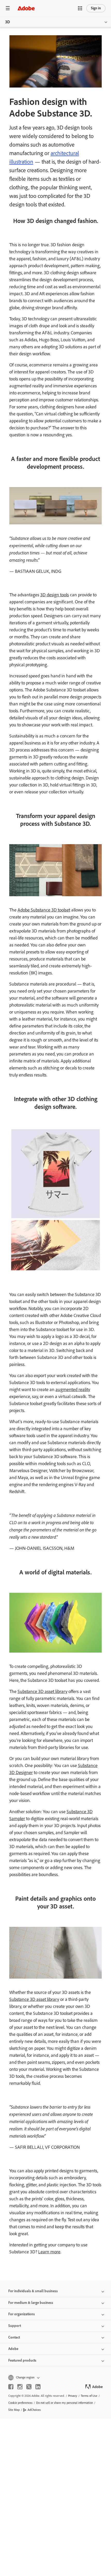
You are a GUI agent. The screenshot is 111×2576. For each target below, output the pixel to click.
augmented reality (73, 1390)
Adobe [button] (13, 2349)
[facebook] (11, 2387)
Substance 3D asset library (42, 1691)
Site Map (14, 2410)
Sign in (96, 8)
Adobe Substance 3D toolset (44, 910)
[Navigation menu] (8, 8)
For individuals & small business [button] (33, 2291)
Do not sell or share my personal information (65, 2403)
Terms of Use (89, 2396)
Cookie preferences (20, 2403)
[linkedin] (38, 2387)
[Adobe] (26, 8)
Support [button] (15, 2326)
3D (8, 22)
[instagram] (20, 2387)
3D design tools (55, 595)
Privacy (73, 2396)
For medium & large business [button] (31, 2303)
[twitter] (29, 2387)
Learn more (49, 2252)
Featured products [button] (22, 2360)
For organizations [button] (22, 2314)
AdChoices (34, 2410)
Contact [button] (14, 2337)
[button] (80, 8)
